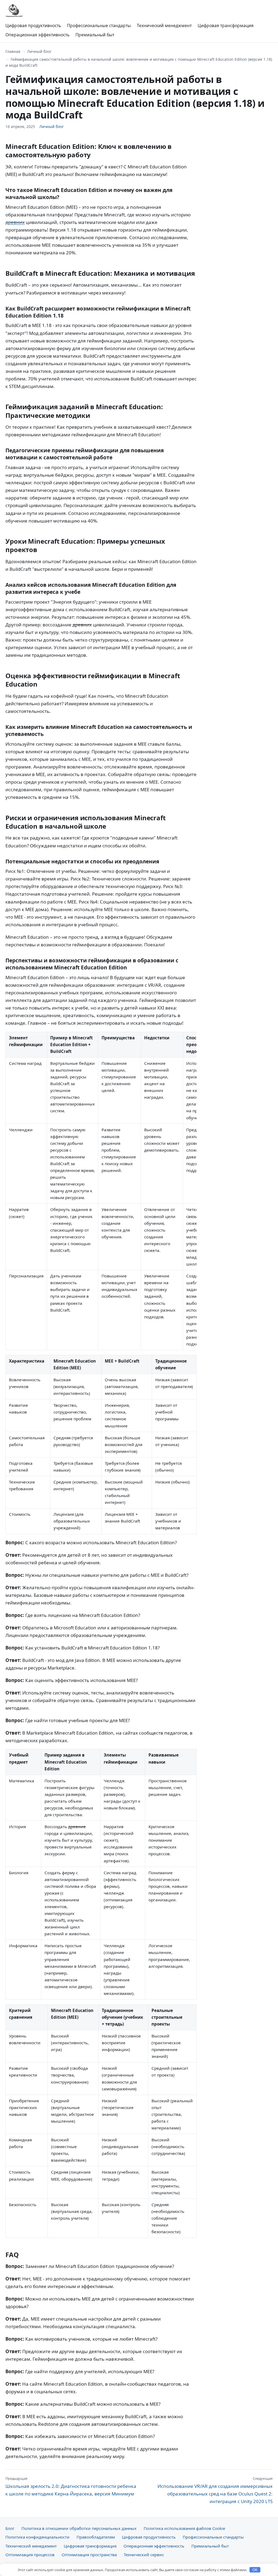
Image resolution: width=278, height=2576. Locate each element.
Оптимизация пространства (89, 2555)
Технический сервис (144, 2555)
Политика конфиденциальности (37, 2537)
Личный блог (39, 51)
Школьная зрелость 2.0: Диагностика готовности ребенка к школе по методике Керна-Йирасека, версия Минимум (71, 2486)
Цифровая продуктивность (33, 25)
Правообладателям (96, 2537)
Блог (10, 2528)
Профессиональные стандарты (99, 25)
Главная (13, 51)
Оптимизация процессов (30, 2555)
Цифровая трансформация (226, 25)
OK (255, 2570)
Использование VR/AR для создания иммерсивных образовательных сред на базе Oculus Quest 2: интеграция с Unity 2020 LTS (215, 2490)
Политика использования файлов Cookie (184, 2528)
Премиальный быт (95, 35)
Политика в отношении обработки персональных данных (79, 2528)
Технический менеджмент (164, 25)
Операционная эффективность (37, 35)
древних (15, 222)
